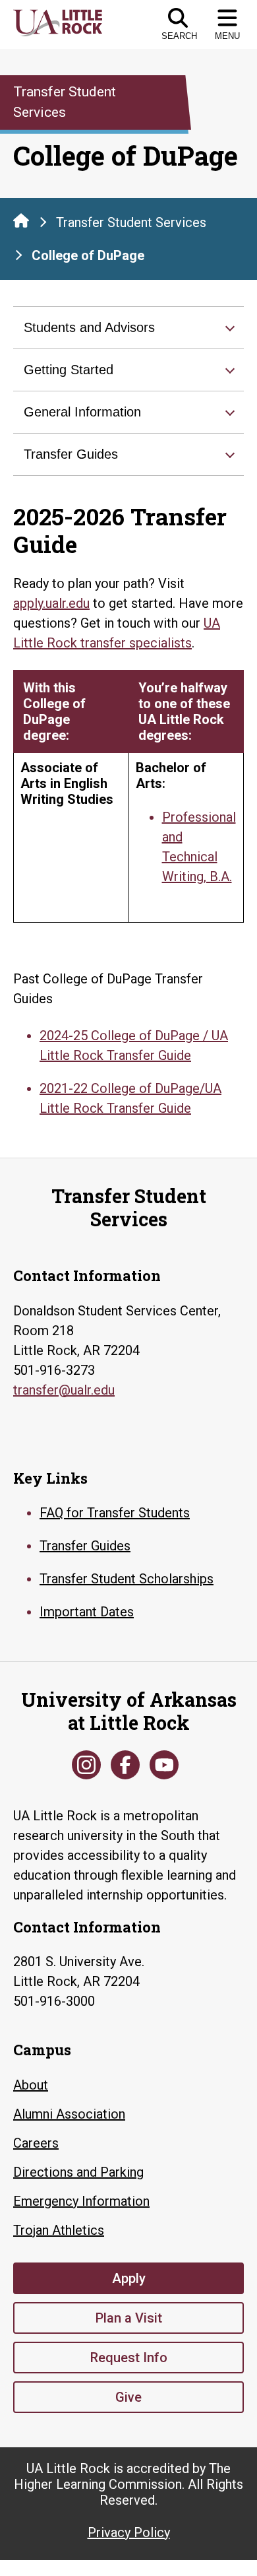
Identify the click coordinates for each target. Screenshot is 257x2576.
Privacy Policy (129, 2532)
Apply (129, 2278)
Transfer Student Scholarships (127, 1579)
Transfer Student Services (131, 222)
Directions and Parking (78, 2172)
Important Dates (87, 1612)
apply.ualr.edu (51, 603)
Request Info (129, 2358)
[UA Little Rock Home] (21, 220)
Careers (36, 2143)
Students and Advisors (89, 327)
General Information (82, 412)
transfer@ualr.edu (64, 1390)
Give (128, 2397)
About (31, 2085)
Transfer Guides (71, 454)
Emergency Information (81, 2201)
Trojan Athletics (59, 2230)
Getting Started (69, 370)
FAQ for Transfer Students (115, 1513)
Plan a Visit (129, 2318)
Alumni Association (69, 2114)
